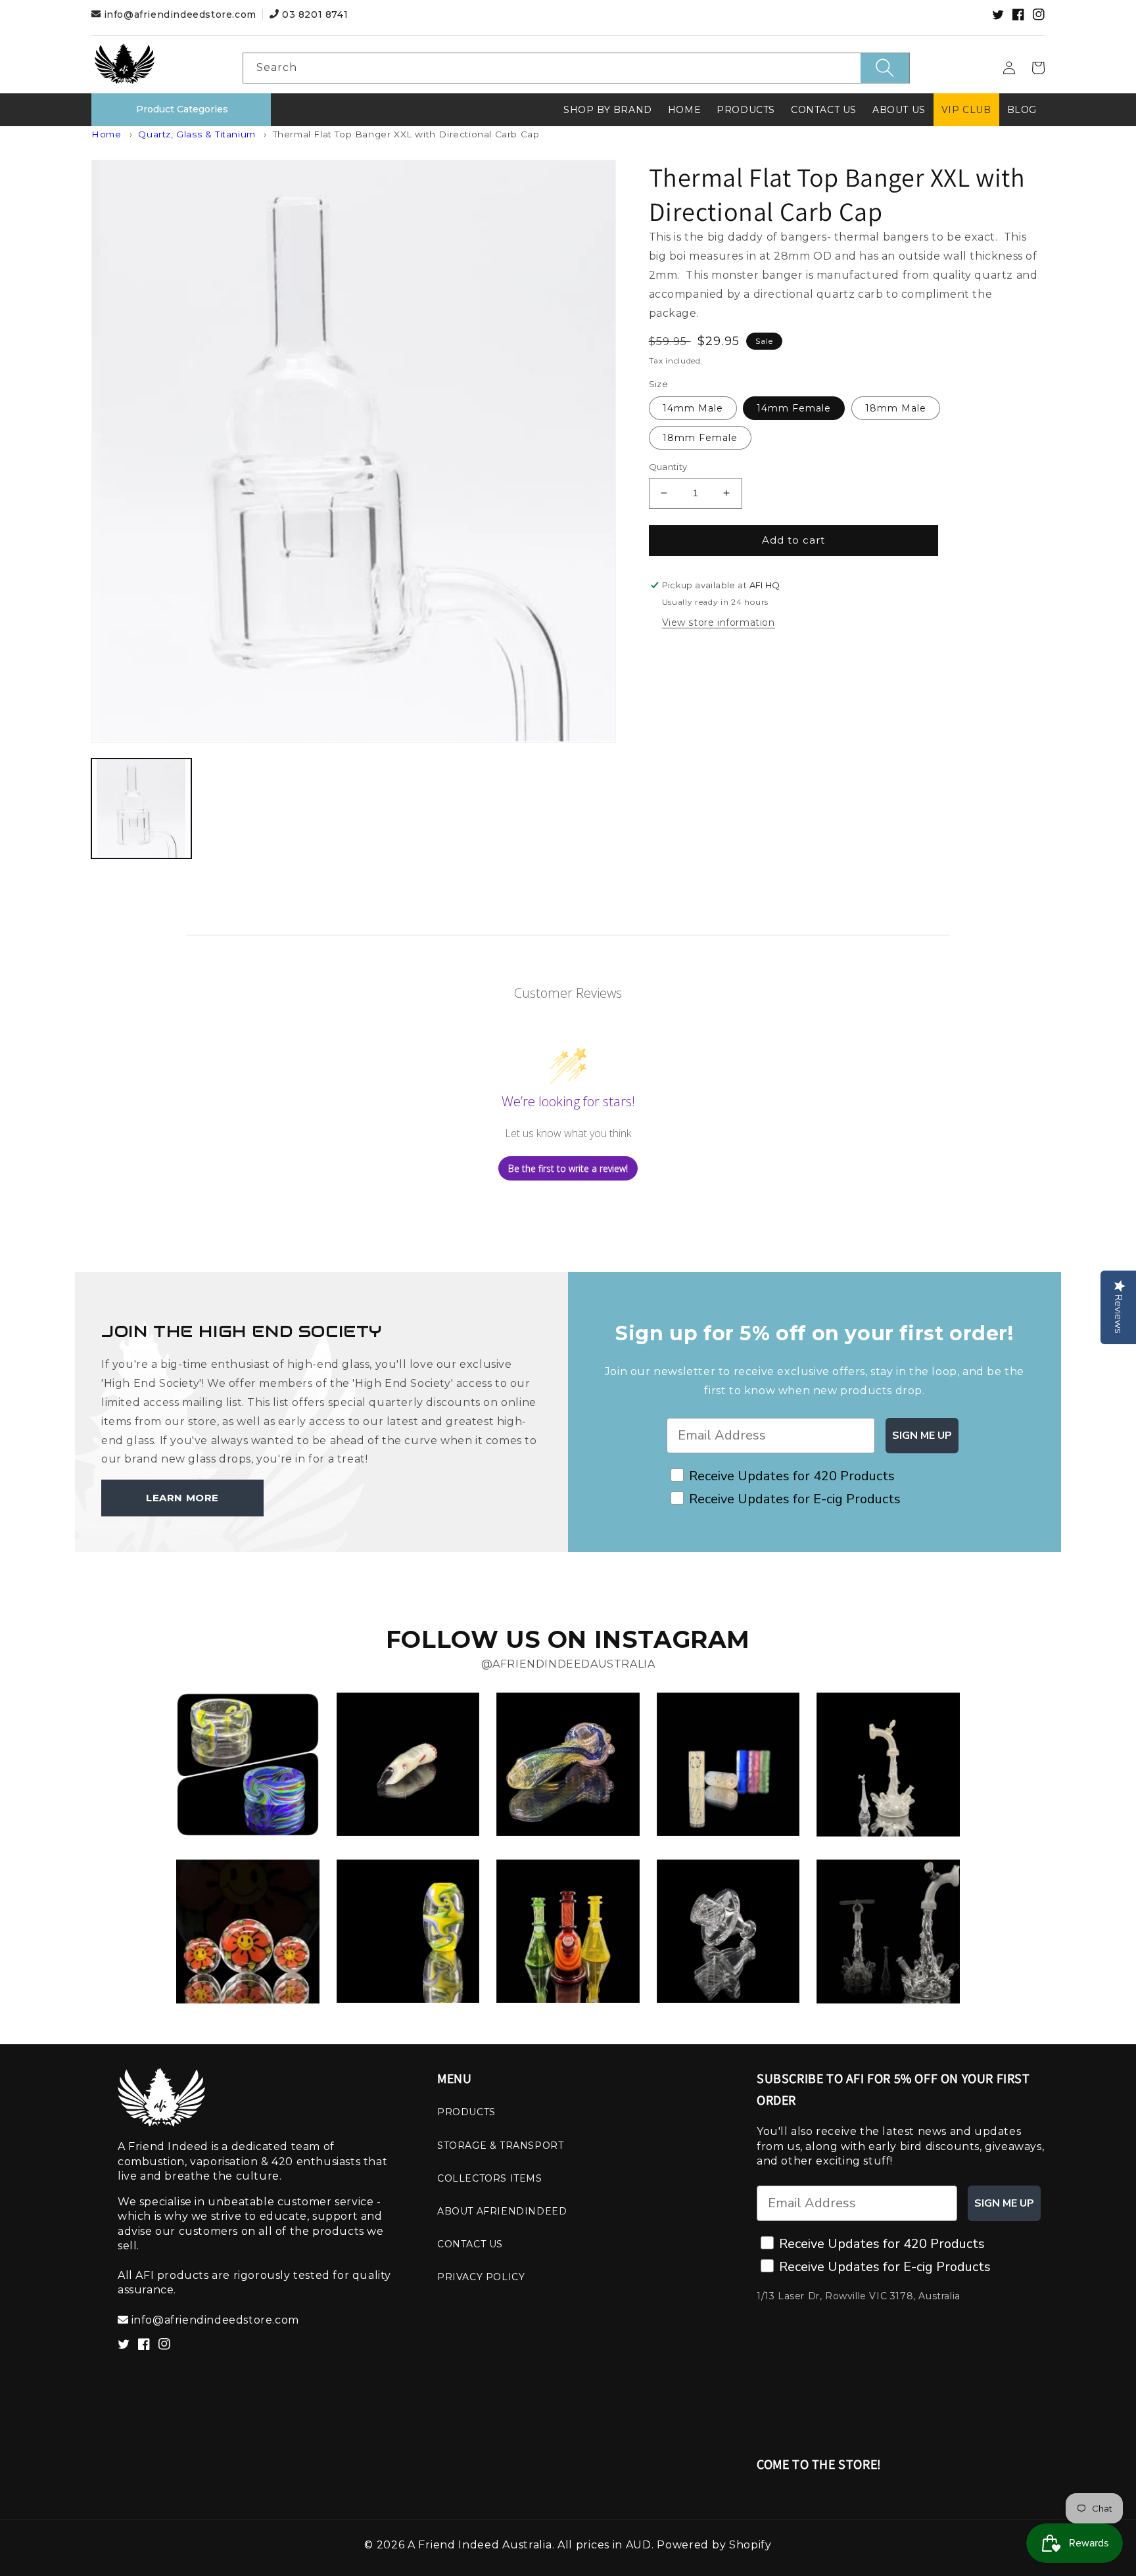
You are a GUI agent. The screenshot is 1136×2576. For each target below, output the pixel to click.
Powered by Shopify (714, 2545)
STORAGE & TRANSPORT (500, 2145)
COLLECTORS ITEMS (490, 2178)
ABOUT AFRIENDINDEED (502, 2211)
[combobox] (576, 68)
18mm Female (700, 438)
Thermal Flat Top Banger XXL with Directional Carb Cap (406, 134)
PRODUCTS (466, 2112)
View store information (719, 622)
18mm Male (896, 408)
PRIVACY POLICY (481, 2277)
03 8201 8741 (313, 14)
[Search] (885, 68)
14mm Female (794, 408)
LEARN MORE (182, 1498)
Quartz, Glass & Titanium (197, 134)
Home (106, 134)
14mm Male (693, 408)
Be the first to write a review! (568, 1168)
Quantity (668, 467)
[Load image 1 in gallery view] (141, 808)
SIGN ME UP (922, 1436)
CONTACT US (470, 2244)
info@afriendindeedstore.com (180, 14)
